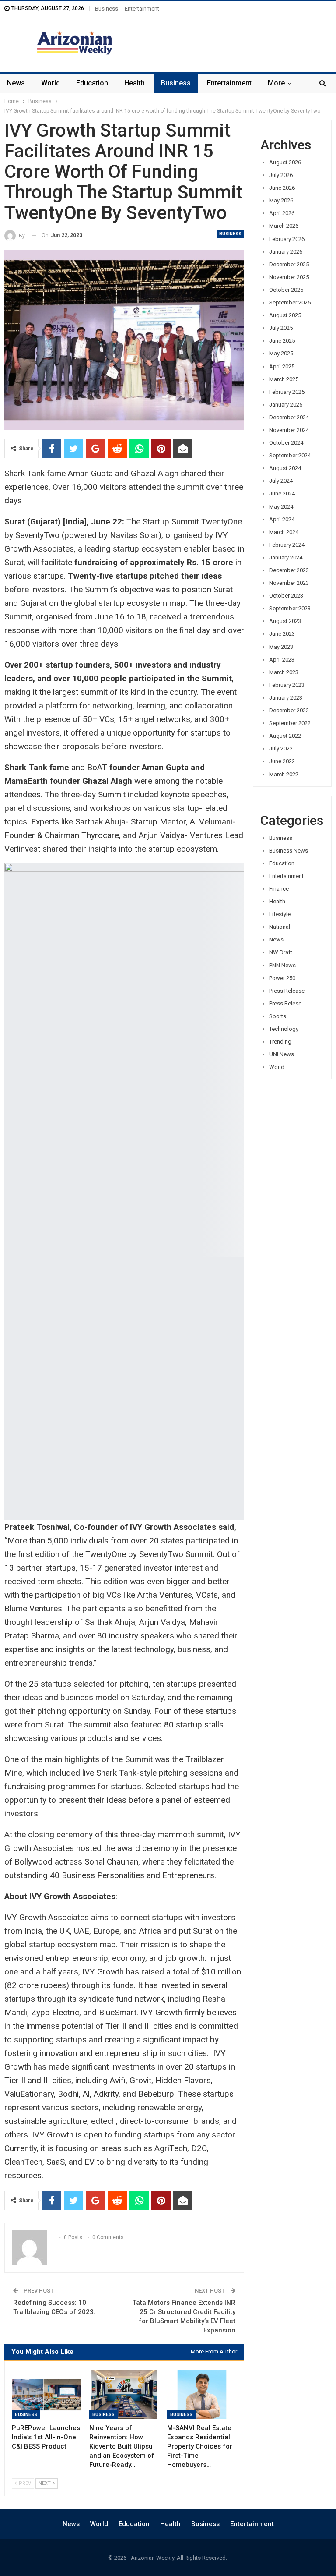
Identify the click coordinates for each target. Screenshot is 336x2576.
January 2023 (286, 698)
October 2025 (286, 290)
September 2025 (290, 303)
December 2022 (289, 710)
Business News (289, 851)
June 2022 (282, 761)
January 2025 (286, 405)
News (16, 83)
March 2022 (284, 774)
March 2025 (284, 379)
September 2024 (290, 455)
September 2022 (290, 723)
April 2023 (282, 660)
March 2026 (284, 226)
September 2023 (290, 608)
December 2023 (289, 570)
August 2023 (285, 621)
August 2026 (285, 162)
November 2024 (289, 430)
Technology (284, 1029)
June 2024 (282, 494)
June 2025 (282, 341)
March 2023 (284, 672)
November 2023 (289, 583)
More (276, 83)
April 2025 (282, 366)
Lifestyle (280, 914)
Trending (280, 1042)
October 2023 (286, 596)
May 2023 (281, 647)
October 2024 (286, 443)
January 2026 (286, 252)
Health (135, 83)
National (280, 927)
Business (107, 9)
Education (92, 83)
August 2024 (285, 468)
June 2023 (282, 634)
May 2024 (281, 507)
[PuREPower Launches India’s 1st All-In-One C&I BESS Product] (47, 2395)
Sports (278, 1016)
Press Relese (285, 1003)
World (51, 83)
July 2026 (281, 175)
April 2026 (282, 213)
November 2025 (289, 277)
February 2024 (287, 545)
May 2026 (281, 200)
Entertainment (142, 9)
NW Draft (281, 952)
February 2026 (287, 239)
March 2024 (284, 532)
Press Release (287, 991)
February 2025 (287, 392)
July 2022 (281, 748)
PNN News (282, 965)
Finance (279, 889)
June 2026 (282, 188)
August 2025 (285, 315)
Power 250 (282, 978)
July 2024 (281, 481)
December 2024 (289, 417)
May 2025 (281, 353)
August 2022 (285, 736)
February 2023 (287, 685)
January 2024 (286, 557)
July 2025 (281, 328)
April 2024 (282, 519)
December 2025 (289, 264)
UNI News (282, 1054)
